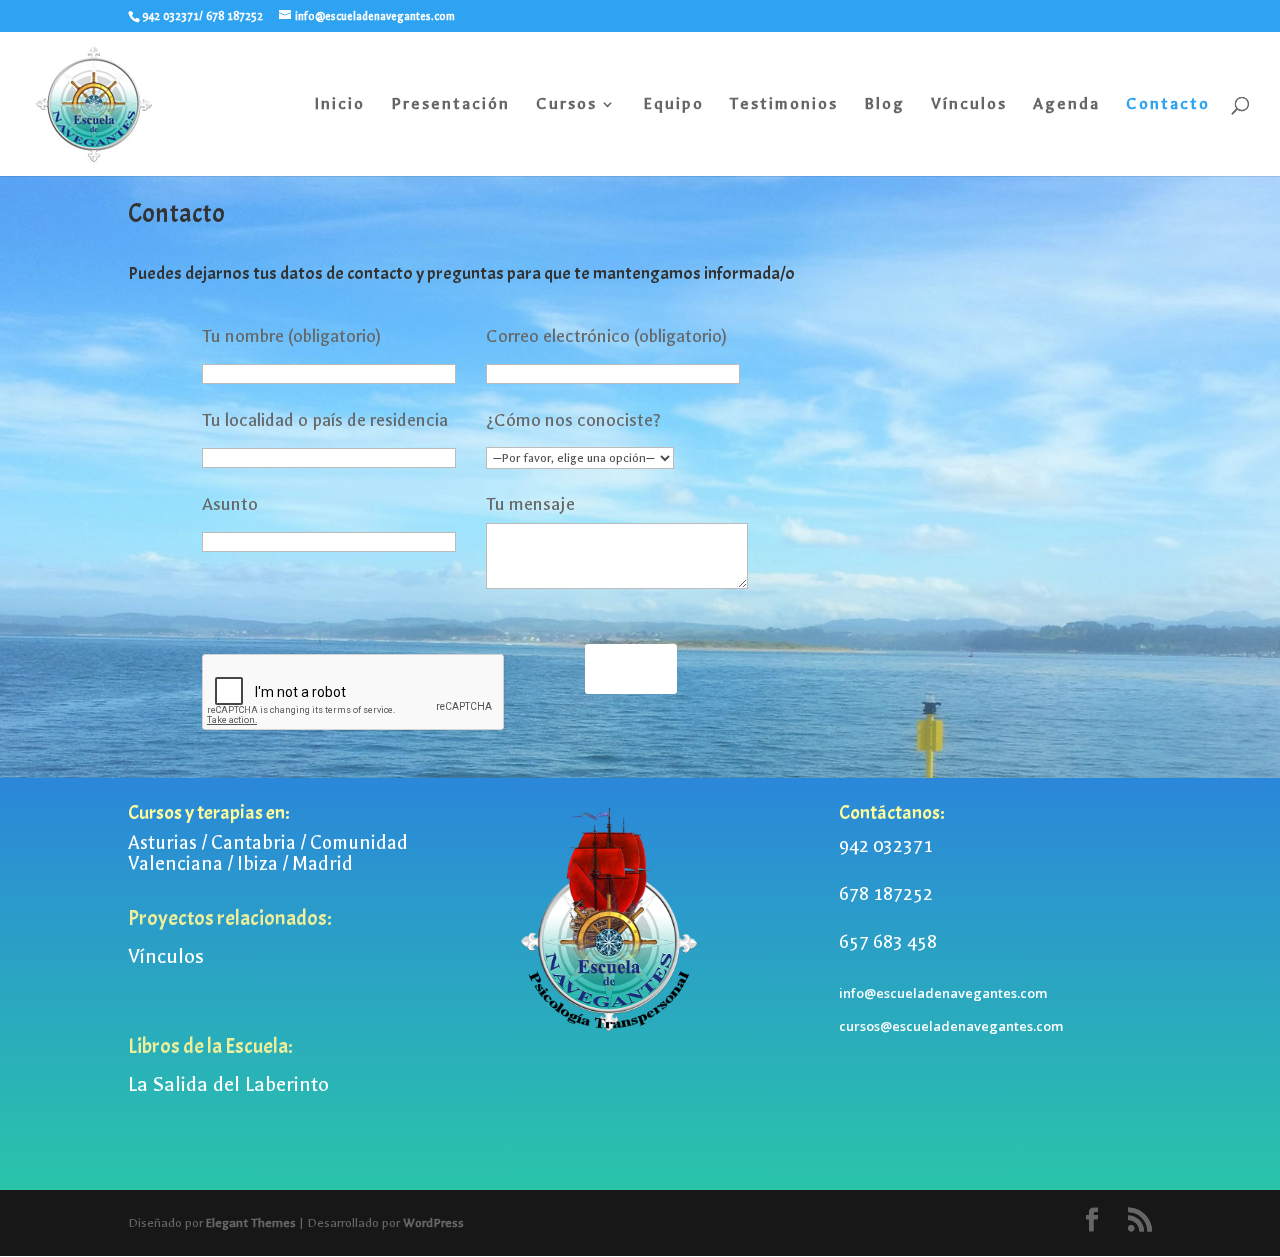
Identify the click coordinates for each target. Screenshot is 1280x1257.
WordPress (433, 1223)
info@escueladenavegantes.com (943, 993)
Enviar (631, 668)
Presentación (450, 105)
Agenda (1066, 105)
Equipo (673, 105)
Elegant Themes (251, 1223)
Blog (884, 105)
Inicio (339, 105)
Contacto (1168, 105)
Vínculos (969, 105)
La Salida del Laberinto (228, 1084)
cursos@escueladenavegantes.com (951, 1026)
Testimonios (784, 105)
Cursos (566, 105)
